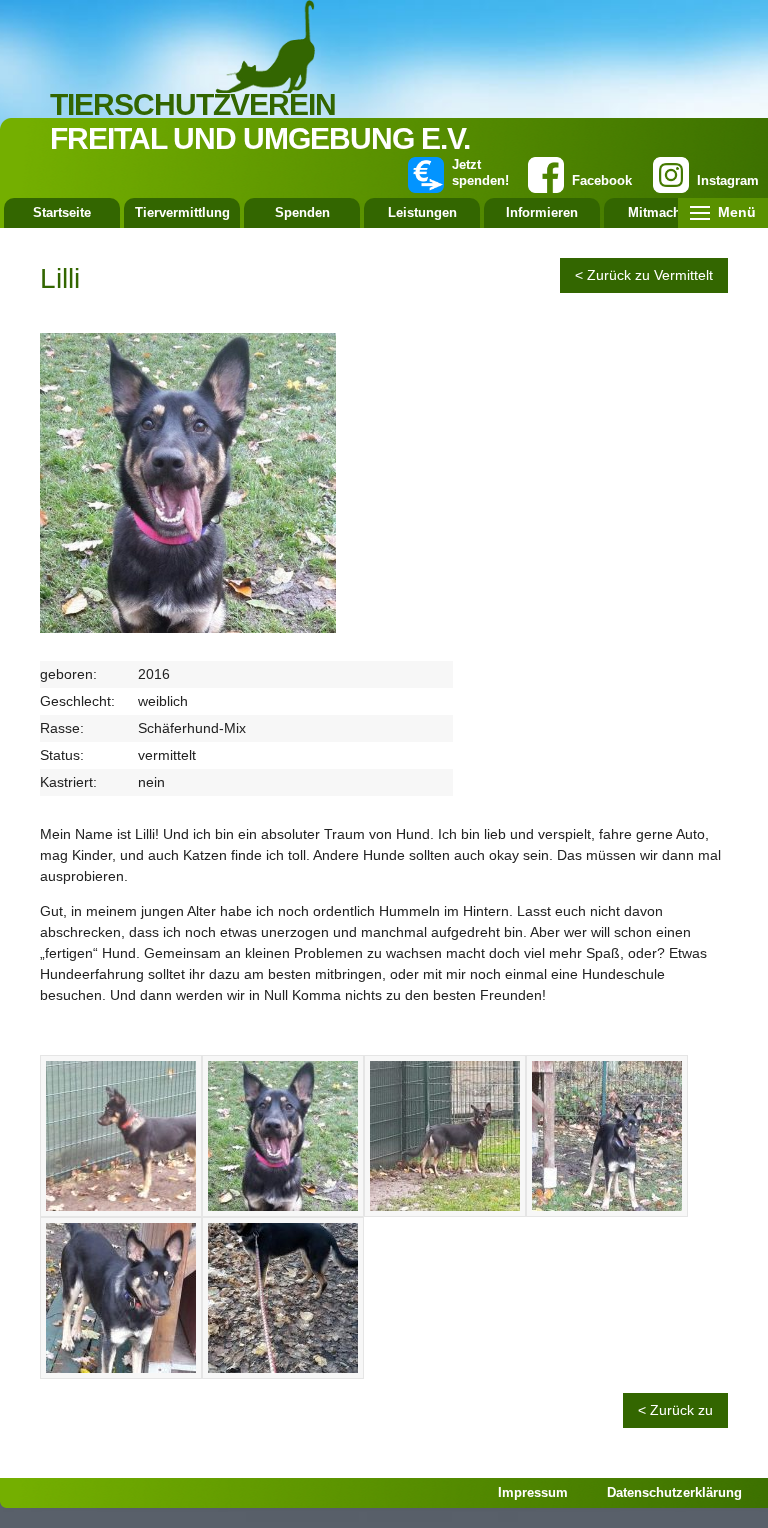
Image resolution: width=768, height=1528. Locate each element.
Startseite (62, 212)
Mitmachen (662, 212)
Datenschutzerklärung (674, 1492)
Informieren (542, 212)
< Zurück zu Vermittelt (644, 275)
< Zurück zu (675, 1410)
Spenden (302, 212)
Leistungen (422, 212)
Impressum (533, 1492)
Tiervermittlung (182, 212)
